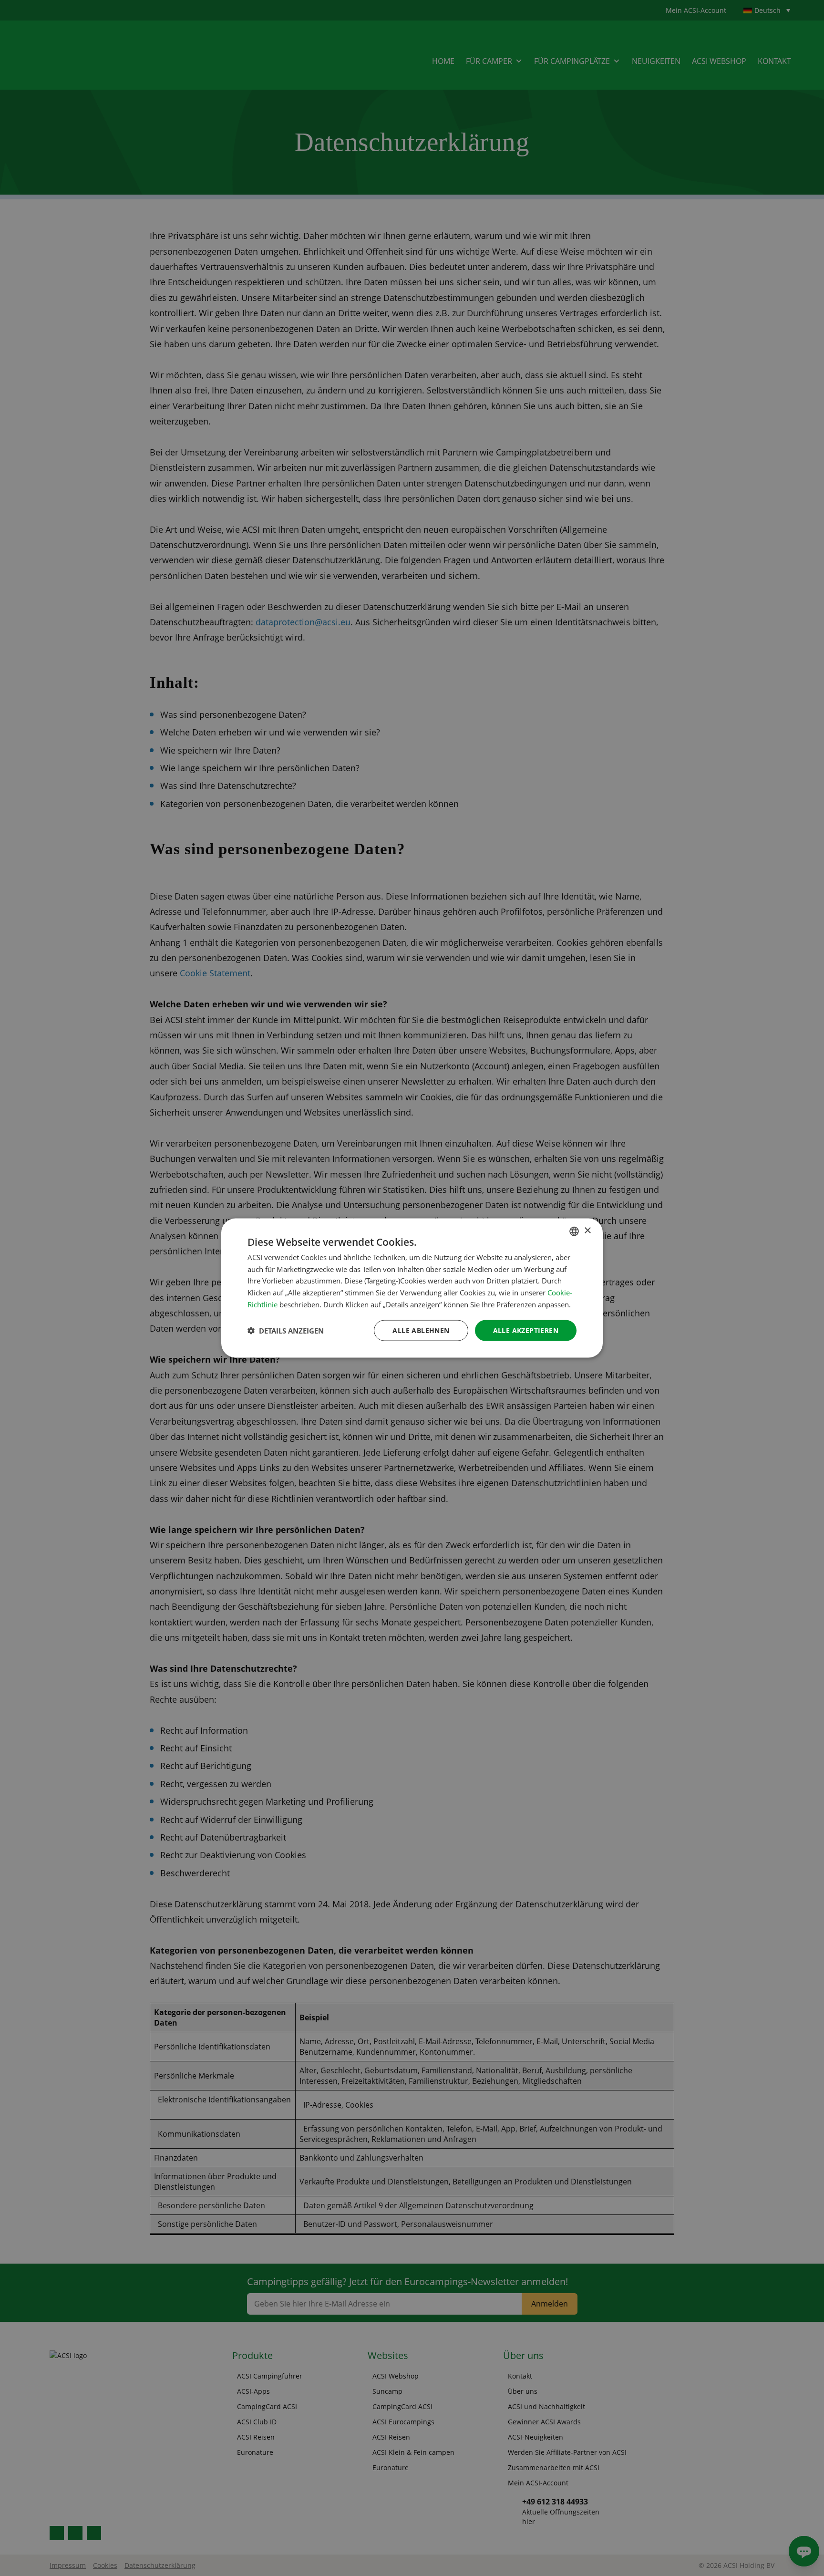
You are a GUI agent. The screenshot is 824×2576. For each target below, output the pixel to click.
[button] (286, 1331)
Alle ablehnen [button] (421, 1330)
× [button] (587, 1231)
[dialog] (412, 1288)
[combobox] (574, 1231)
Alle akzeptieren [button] (526, 1330)
